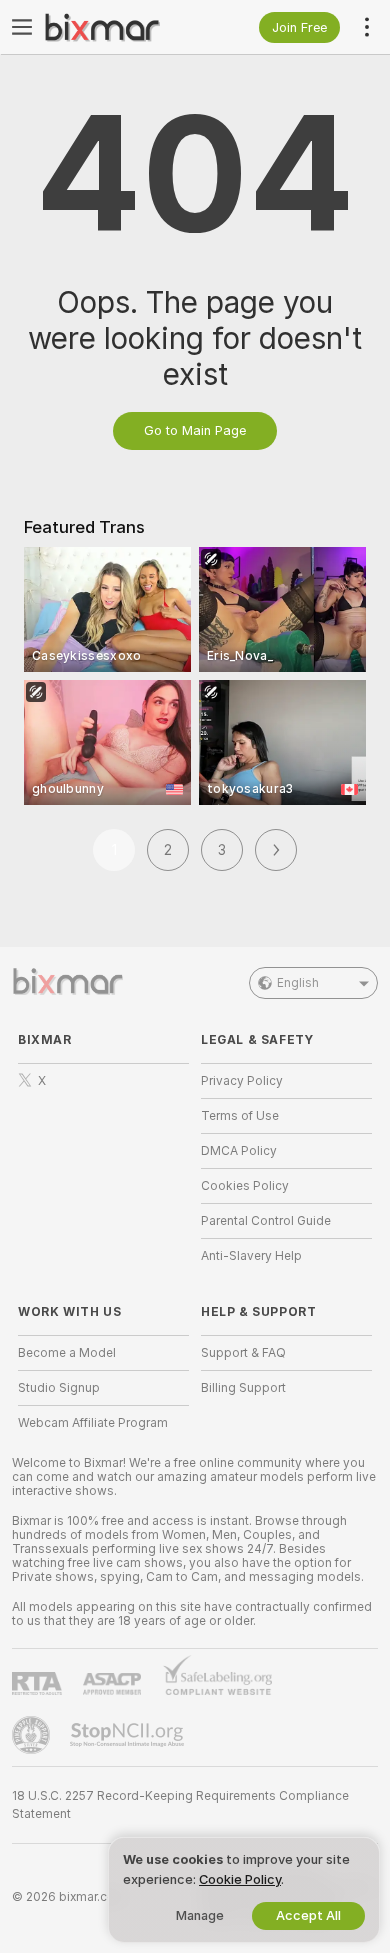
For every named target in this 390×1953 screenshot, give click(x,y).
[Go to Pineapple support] (33, 1735)
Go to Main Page (195, 430)
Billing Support (243, 1388)
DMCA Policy (239, 1151)
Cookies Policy (245, 1186)
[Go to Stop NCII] (129, 1735)
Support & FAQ (243, 1353)
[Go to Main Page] (119, 27)
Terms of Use (240, 1116)
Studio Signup (59, 1388)
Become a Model (67, 1353)
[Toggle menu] (22, 27)
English (298, 983)
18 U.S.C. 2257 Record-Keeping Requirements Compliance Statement (180, 1805)
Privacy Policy (242, 1081)
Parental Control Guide (266, 1221)
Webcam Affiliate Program (93, 1423)
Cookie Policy (240, 1879)
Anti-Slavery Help (251, 1256)
